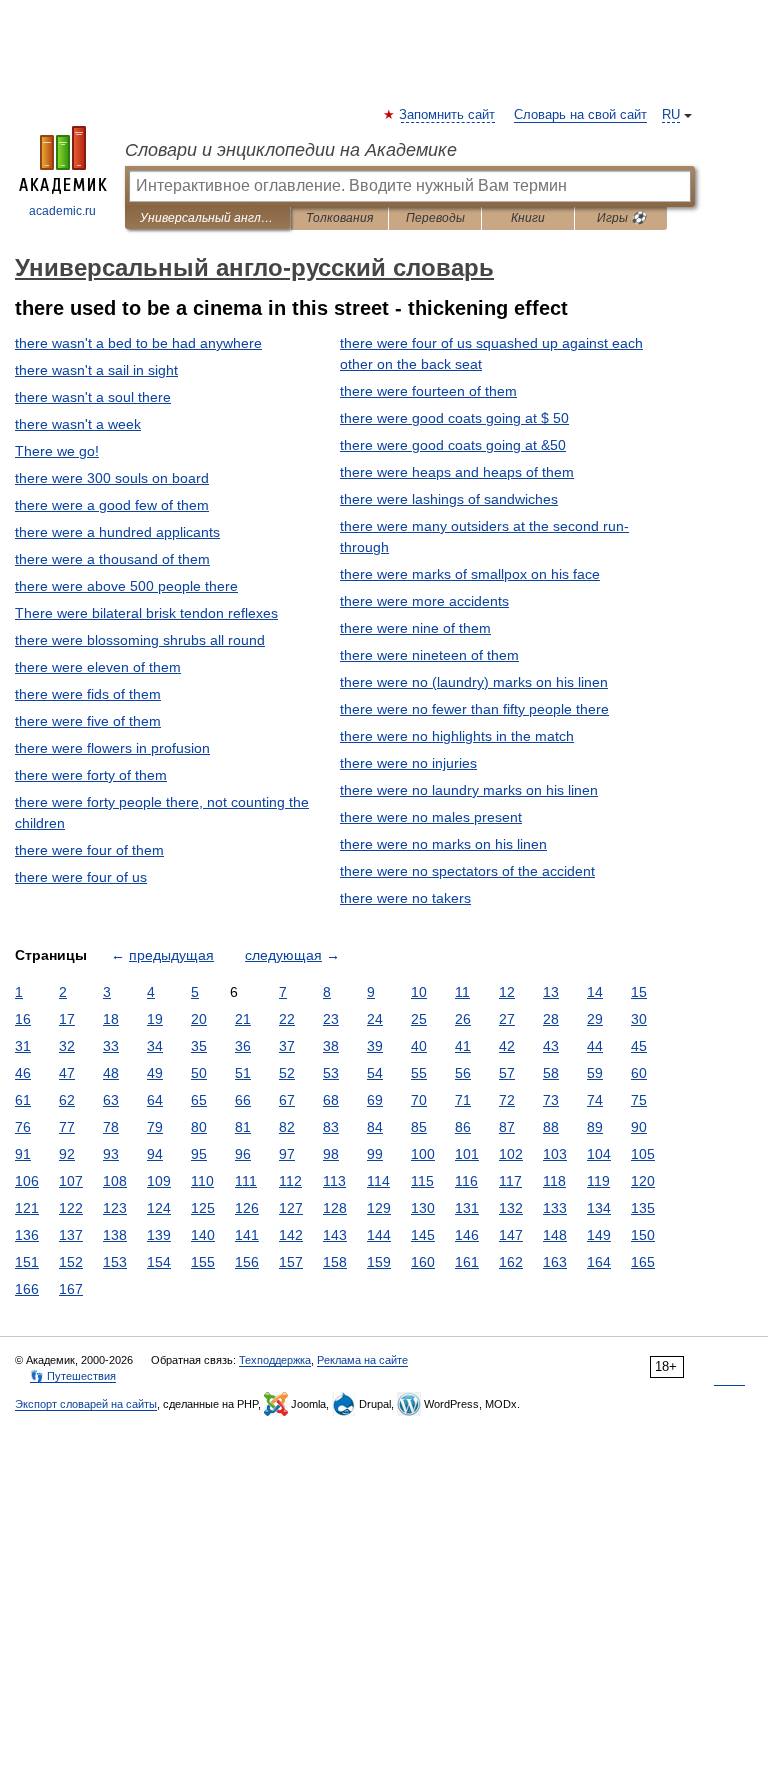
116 (466, 1181)
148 (555, 1235)
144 (379, 1235)
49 (155, 1073)
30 (639, 1019)
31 (23, 1046)
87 (507, 1127)
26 (463, 1019)
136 (27, 1235)
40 (419, 1046)
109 (159, 1181)
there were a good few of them (112, 505)
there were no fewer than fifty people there (474, 709)
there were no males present (431, 817)
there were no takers (405, 898)
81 (243, 1127)
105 (643, 1154)
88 (551, 1127)
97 (287, 1154)
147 (511, 1235)
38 (331, 1046)
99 (375, 1154)
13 (551, 992)
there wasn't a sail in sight (96, 370)
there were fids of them (88, 694)
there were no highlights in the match (457, 736)
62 (67, 1100)
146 (467, 1235)
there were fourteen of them (428, 391)
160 (423, 1262)
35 (199, 1046)
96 (243, 1154)
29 (595, 1019)
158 (335, 1262)
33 (111, 1046)
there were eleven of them (98, 667)
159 (379, 1262)
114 (378, 1181)
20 (199, 1019)
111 (246, 1181)
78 (111, 1127)
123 (115, 1208)
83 (331, 1127)
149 (599, 1235)
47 (67, 1073)
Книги (528, 218)
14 (595, 992)
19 (155, 1019)
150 (643, 1235)
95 (199, 1154)
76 (23, 1127)
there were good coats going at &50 (453, 445)
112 (290, 1181)
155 (203, 1262)
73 (551, 1100)
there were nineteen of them (429, 655)
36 (243, 1046)
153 (115, 1262)
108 (115, 1181)
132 (511, 1208)
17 (67, 1019)
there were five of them (88, 721)
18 (111, 1019)
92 (67, 1154)
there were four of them (89, 850)
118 (554, 1181)
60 (639, 1073)
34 (155, 1046)
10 (419, 992)
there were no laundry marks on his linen (469, 790)
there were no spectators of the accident (467, 871)
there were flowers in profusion (112, 748)
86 (463, 1127)
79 (155, 1127)
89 (595, 1127)
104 (599, 1154)
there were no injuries (408, 763)
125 (203, 1208)
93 (111, 1154)
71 (463, 1100)
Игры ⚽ (621, 218)
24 (375, 1019)
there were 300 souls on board (112, 478)
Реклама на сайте (362, 1360)
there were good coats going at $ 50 (454, 418)
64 (155, 1100)
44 (595, 1046)
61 (23, 1100)
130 (423, 1208)
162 (511, 1262)
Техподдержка (275, 1360)
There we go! (57, 451)
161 (467, 1262)
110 (202, 1181)
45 (639, 1046)
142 (291, 1235)
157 (291, 1262)
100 (423, 1154)
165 (643, 1262)
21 (243, 1019)
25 (419, 1019)
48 (111, 1073)
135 (643, 1208)
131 (467, 1208)
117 (510, 1181)
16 (23, 1019)
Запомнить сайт (448, 115)
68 (331, 1100)
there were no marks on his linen (443, 844)
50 (199, 1073)
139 (159, 1235)
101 (467, 1154)
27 (507, 1019)
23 (331, 1019)
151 (27, 1262)
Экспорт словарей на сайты (86, 1404)
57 (507, 1073)
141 (247, 1235)
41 (463, 1046)
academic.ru (62, 211)
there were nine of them (415, 628)
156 (247, 1262)
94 (155, 1154)
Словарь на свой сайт (580, 115)
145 (423, 1235)
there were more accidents (424, 601)
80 (199, 1127)
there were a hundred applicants (117, 532)
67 (287, 1100)
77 (67, 1127)
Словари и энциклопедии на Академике (291, 150)
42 (507, 1046)
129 (379, 1208)
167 (71, 1289)
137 (71, 1235)
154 (159, 1262)
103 (555, 1154)
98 (331, 1154)
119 (598, 1181)
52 (287, 1073)
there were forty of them (91, 775)
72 (507, 1100)
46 (23, 1073)
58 (551, 1073)
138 (115, 1235)
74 (595, 1100)
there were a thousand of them (112, 559)
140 (203, 1235)
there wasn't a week (78, 424)
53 (331, 1073)
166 (27, 1289)
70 (419, 1100)
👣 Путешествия (73, 1376)
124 (159, 1208)
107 (71, 1181)
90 (639, 1127)
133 (555, 1208)
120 (643, 1181)
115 (422, 1181)
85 (419, 1127)
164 (599, 1262)
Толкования (339, 218)
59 (595, 1073)
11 (462, 992)
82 (287, 1127)
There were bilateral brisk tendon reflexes (146, 613)
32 (67, 1046)
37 (287, 1046)
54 (375, 1073)
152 (71, 1262)
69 (375, 1100)
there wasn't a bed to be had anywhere (138, 343)
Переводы (435, 218)
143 (335, 1235)
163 (555, 1262)
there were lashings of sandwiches (449, 499)
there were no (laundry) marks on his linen (474, 682)
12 (507, 992)
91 (23, 1154)
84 (375, 1127)
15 (639, 992)
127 (291, 1208)
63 (111, 1100)
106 (27, 1181)
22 (287, 1019)
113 (334, 1181)
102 (511, 1154)
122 (71, 1208)
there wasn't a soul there (93, 397)
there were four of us (81, 877)
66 (243, 1100)
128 (335, 1208)
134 (599, 1208)
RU (671, 115)
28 (551, 1019)
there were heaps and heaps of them (457, 472)
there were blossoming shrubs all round (140, 640)
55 (419, 1073)
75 (639, 1100)
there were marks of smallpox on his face (470, 574)
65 (199, 1100)
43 (551, 1046)
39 (375, 1046)
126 (247, 1208)
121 (27, 1208)
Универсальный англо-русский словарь (207, 218)
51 (243, 1073)
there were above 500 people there (126, 586)
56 (463, 1073)
